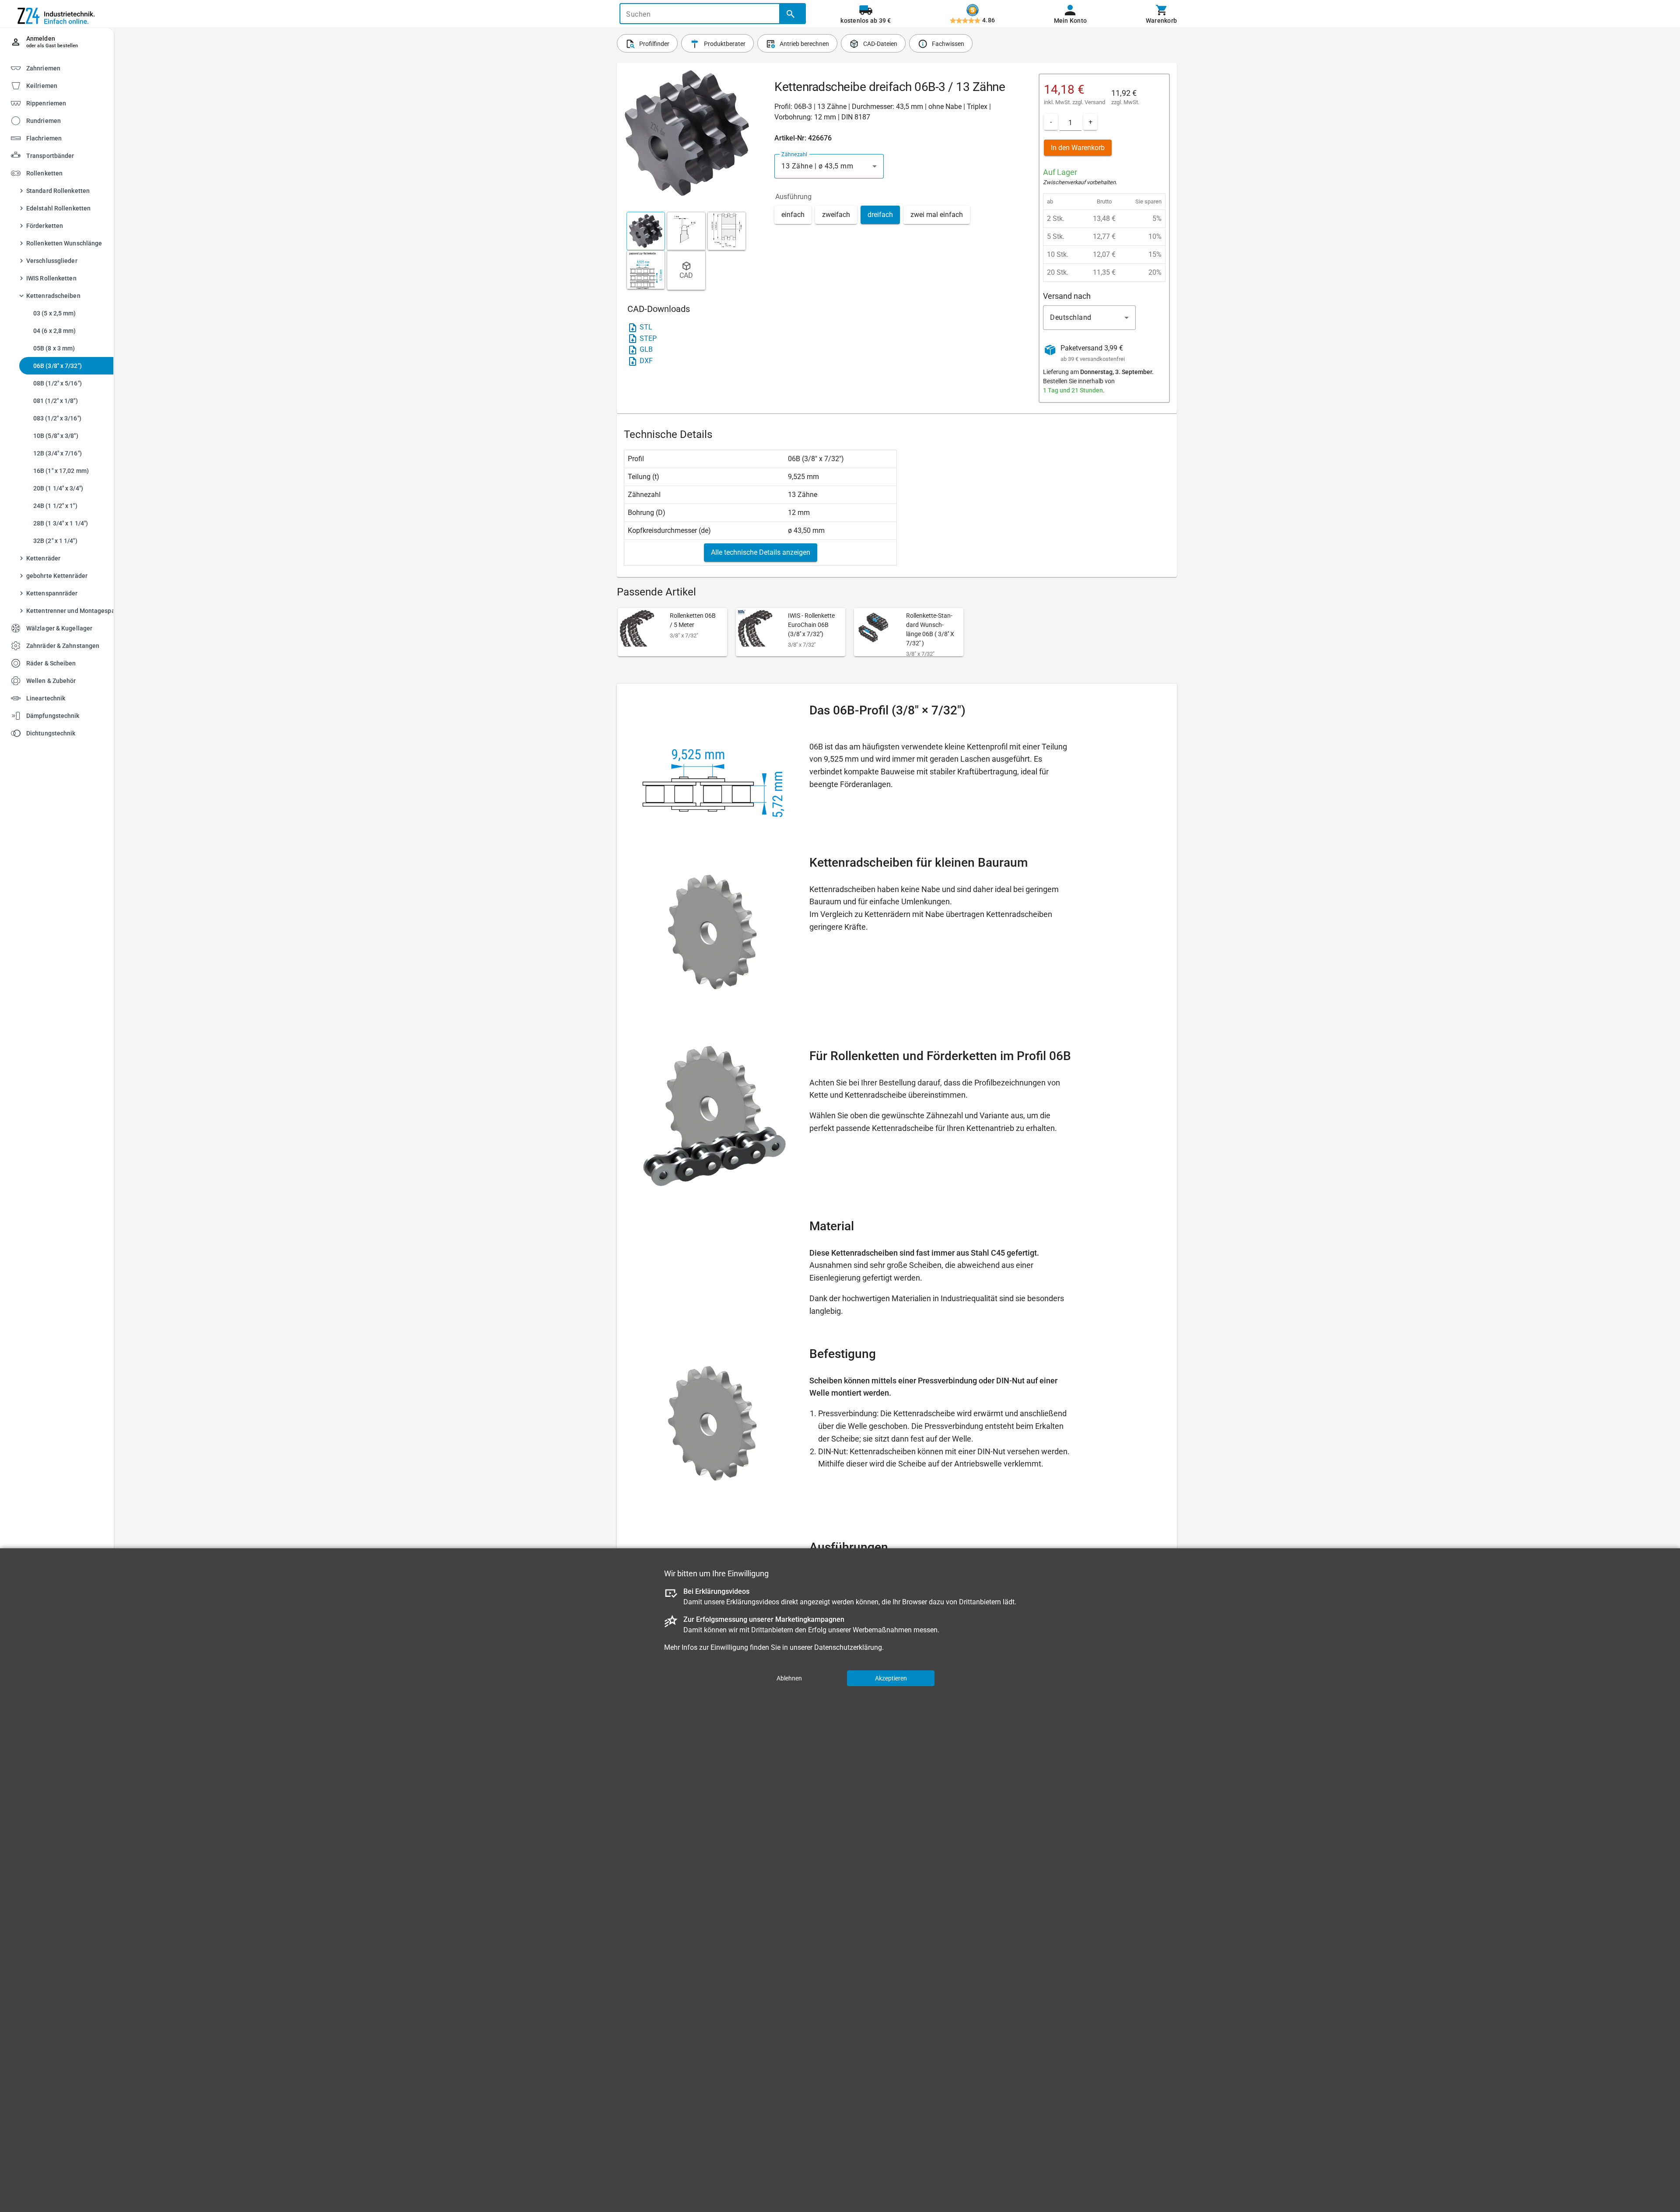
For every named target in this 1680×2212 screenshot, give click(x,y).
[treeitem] (64, 85)
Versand (1095, 102)
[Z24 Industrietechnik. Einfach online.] (57, 14)
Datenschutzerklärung (848, 1647)
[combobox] (829, 166)
